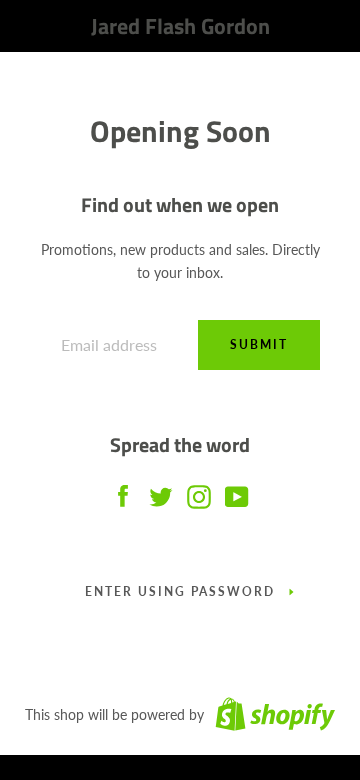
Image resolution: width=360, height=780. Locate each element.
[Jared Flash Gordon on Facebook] (123, 491)
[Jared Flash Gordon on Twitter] (161, 491)
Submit (259, 344)
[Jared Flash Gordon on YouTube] (237, 491)
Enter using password (180, 591)
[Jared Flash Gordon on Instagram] (199, 491)
